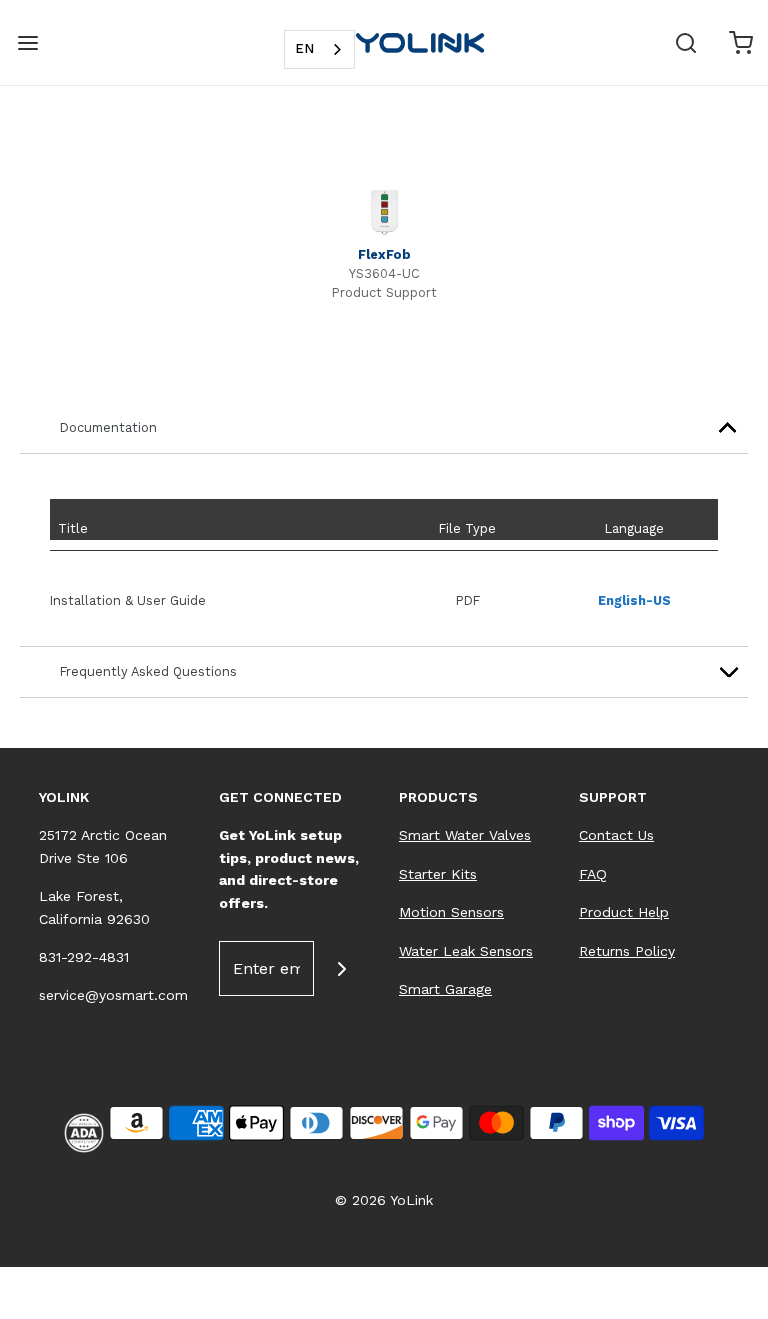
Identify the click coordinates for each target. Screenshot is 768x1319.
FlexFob (384, 254)
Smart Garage (445, 989)
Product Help (624, 912)
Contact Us (616, 835)
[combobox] (319, 49)
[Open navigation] (27, 42)
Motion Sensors (451, 912)
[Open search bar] (685, 42)
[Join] (341, 968)
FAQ (593, 874)
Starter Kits (438, 874)
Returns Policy (627, 951)
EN (304, 48)
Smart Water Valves (465, 835)
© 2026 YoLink (384, 1200)
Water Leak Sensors (466, 951)
